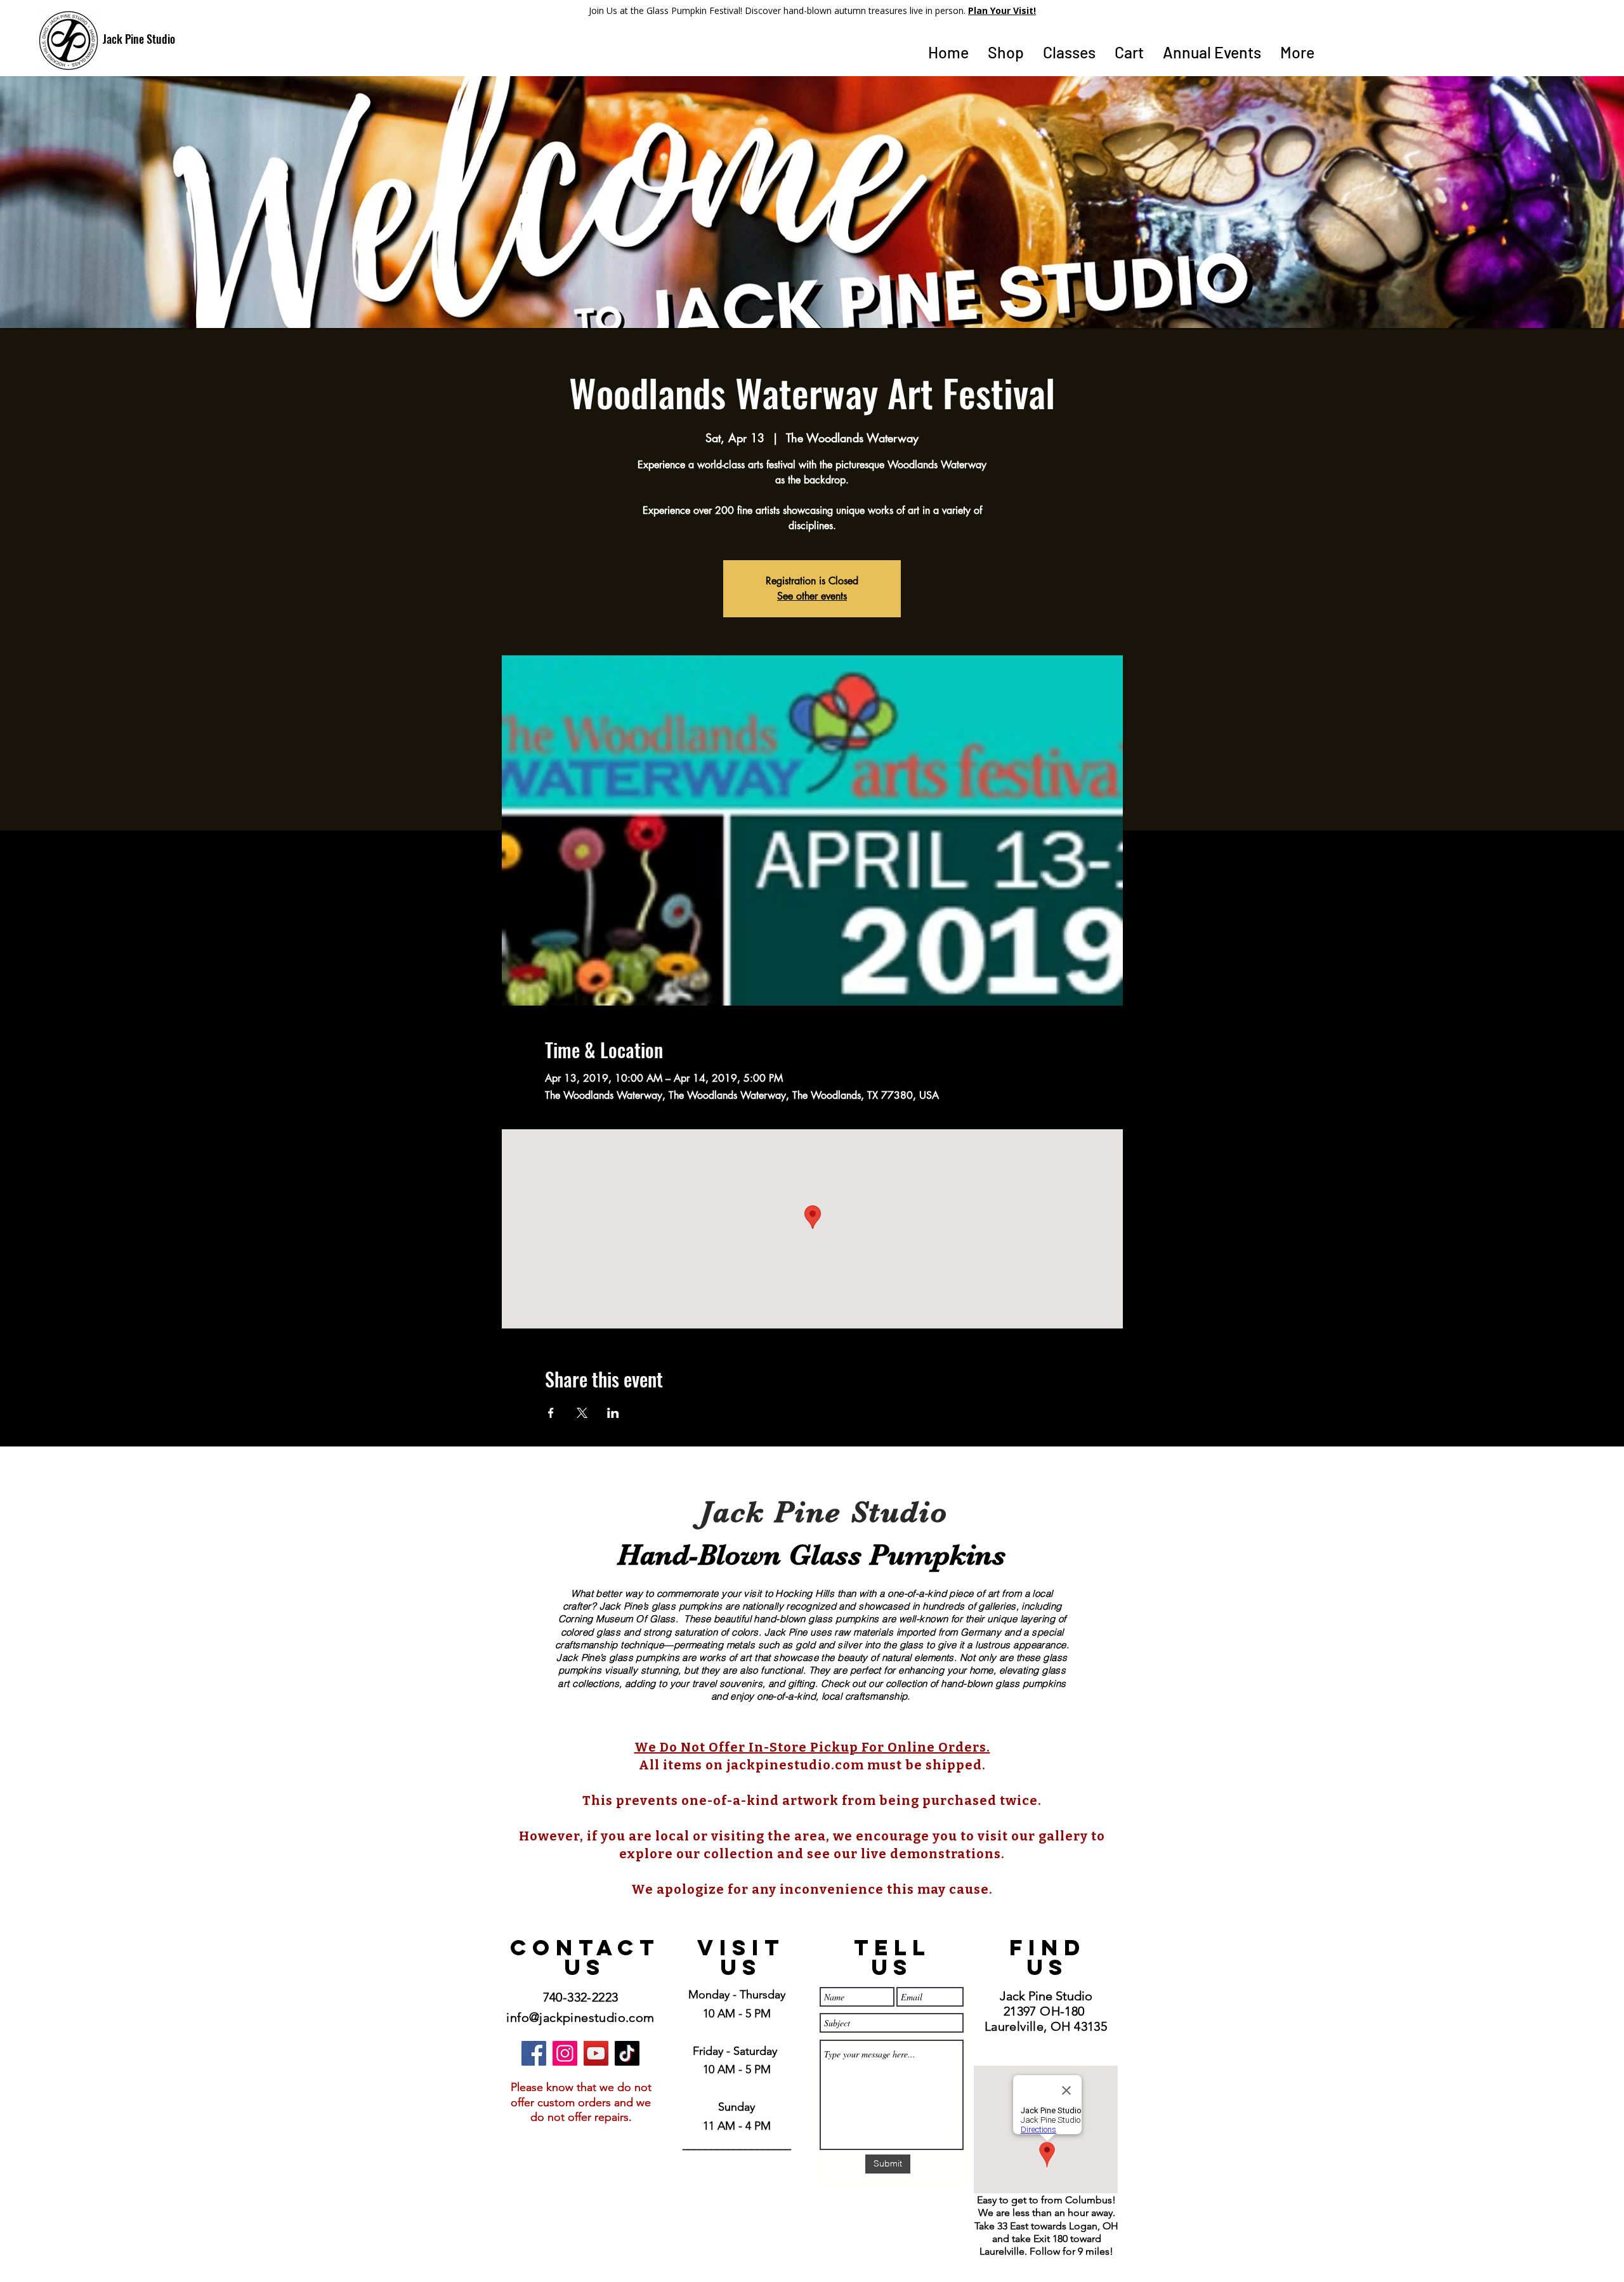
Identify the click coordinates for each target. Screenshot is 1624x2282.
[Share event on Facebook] (551, 1413)
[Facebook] (534, 2053)
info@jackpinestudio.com (580, 2017)
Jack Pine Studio (139, 39)
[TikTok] (627, 2053)
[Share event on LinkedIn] (613, 1413)
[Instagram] (565, 2053)
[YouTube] (596, 2053)
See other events (812, 596)
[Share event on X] (582, 1413)
